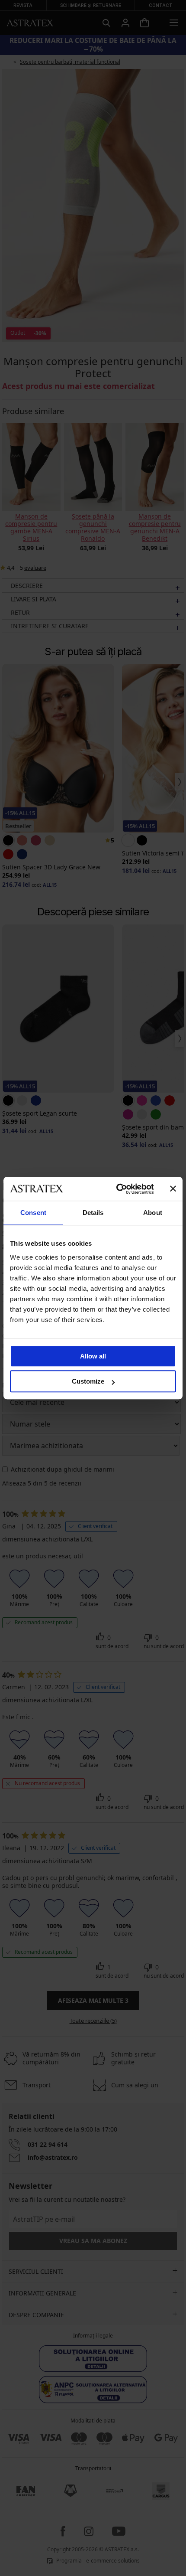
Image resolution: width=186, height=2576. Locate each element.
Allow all (93, 1356)
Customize (88, 1381)
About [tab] (153, 1213)
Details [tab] (93, 1213)
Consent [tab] (33, 1213)
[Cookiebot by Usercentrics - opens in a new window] (117, 1189)
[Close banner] (173, 1189)
